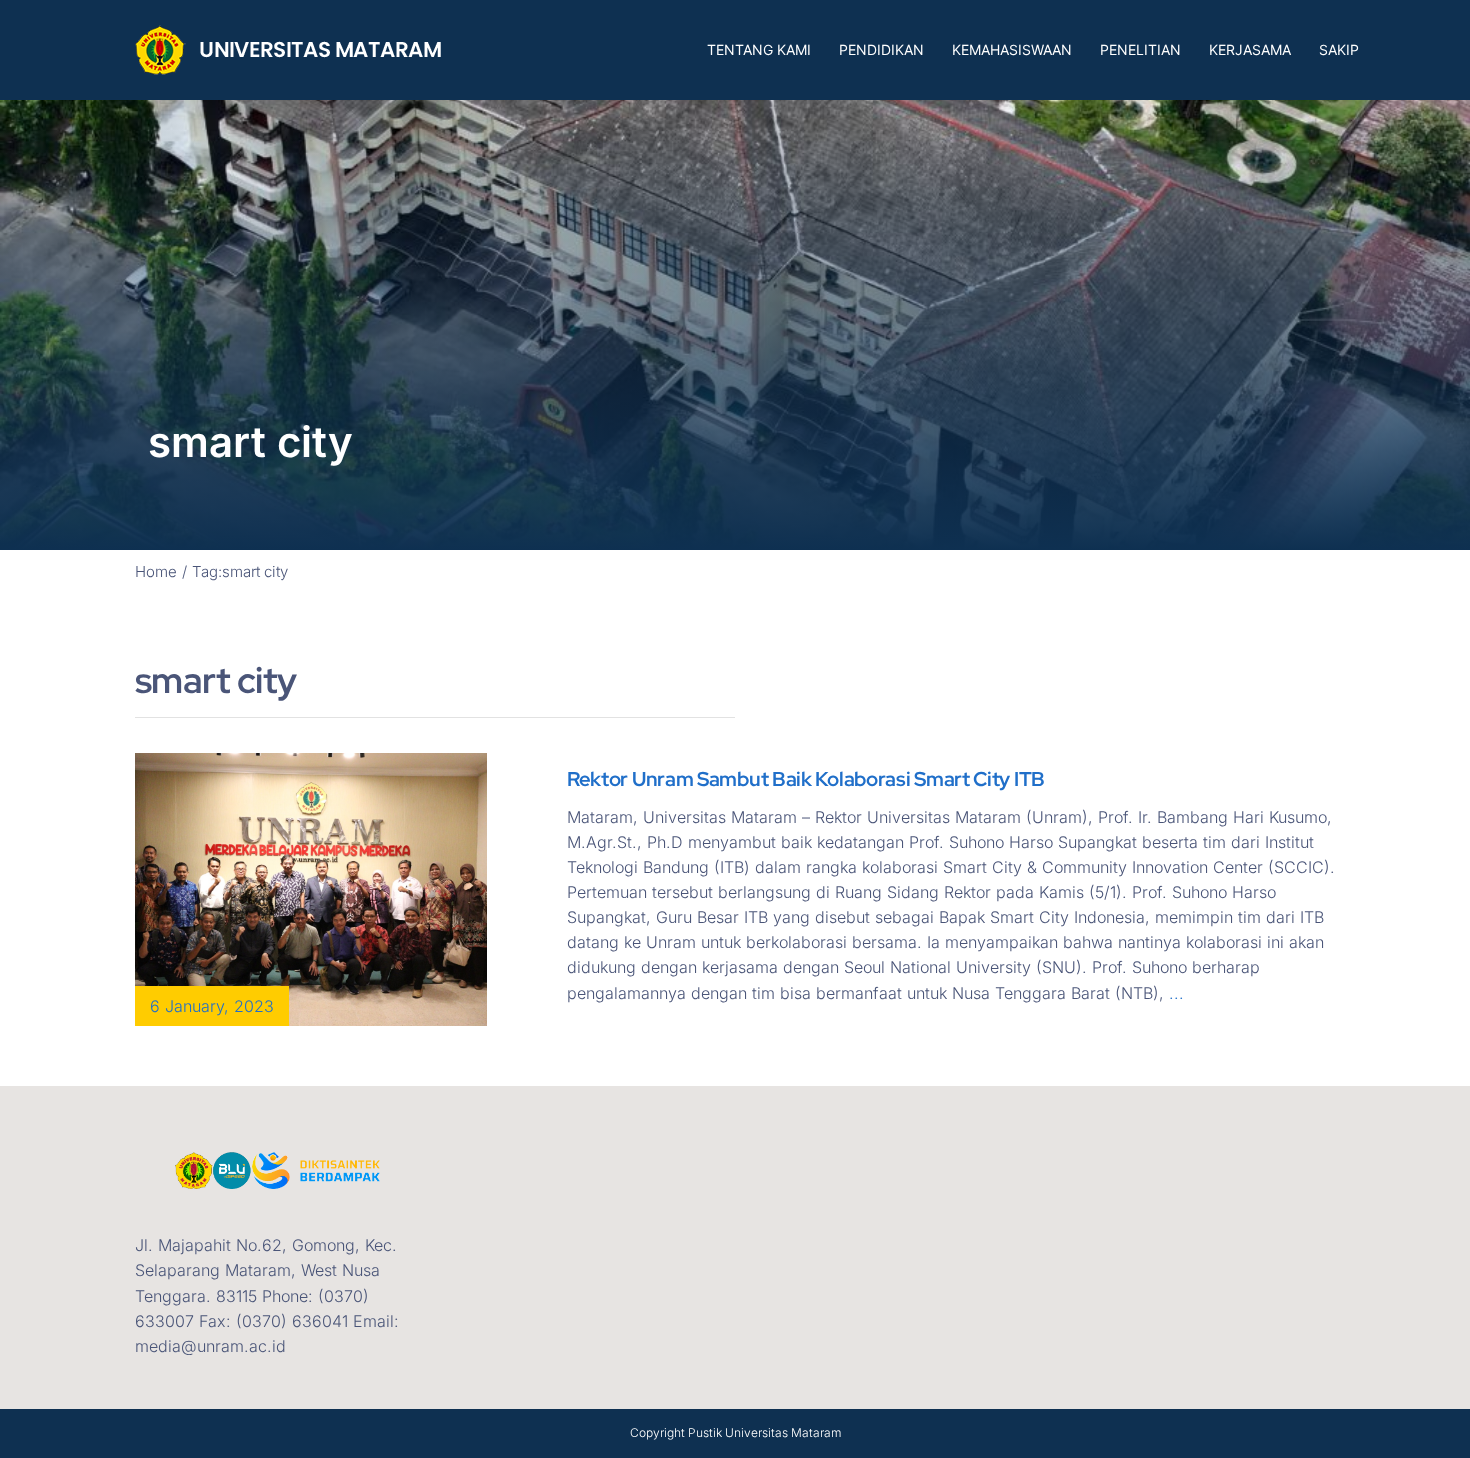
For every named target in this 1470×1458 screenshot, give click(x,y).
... (1176, 993)
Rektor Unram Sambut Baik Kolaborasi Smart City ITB (806, 779)
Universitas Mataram (783, 1432)
